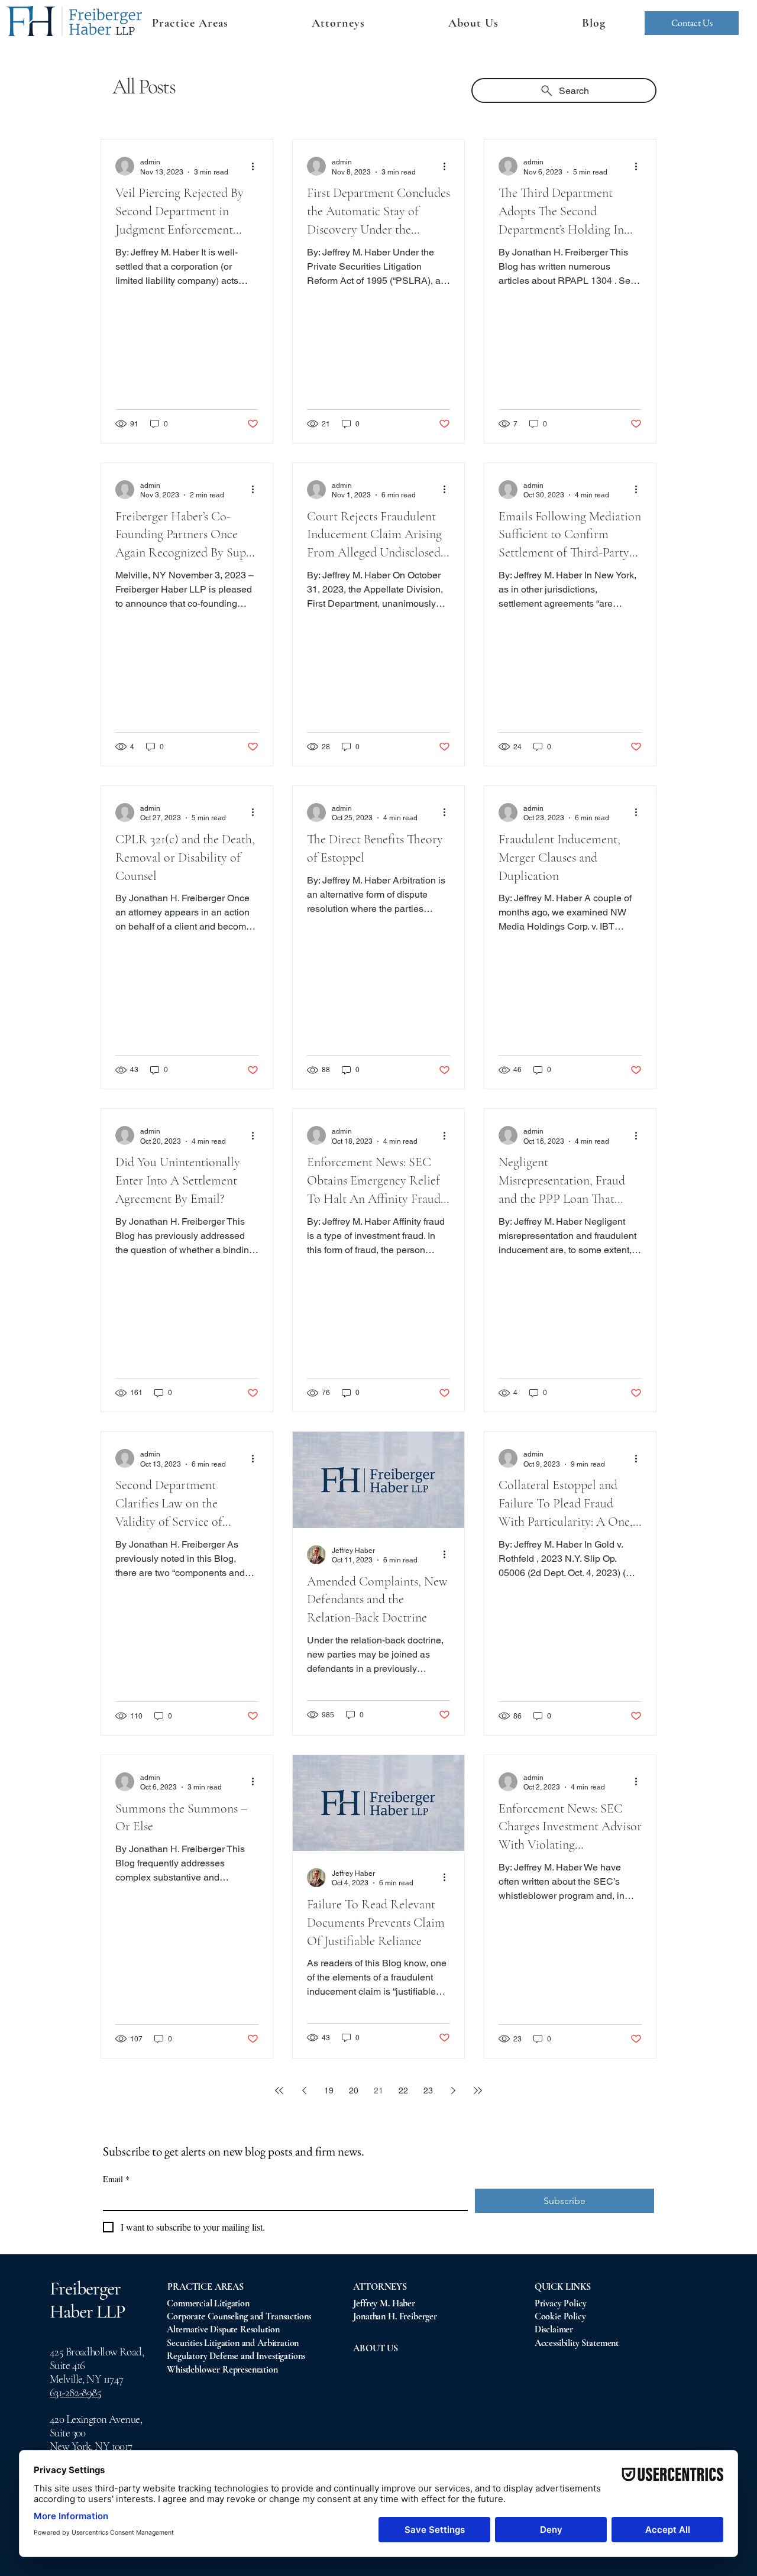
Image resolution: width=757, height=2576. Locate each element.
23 (428, 2090)
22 (403, 2090)
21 (378, 2090)
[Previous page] (304, 2090)
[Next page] (453, 2090)
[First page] (279, 2090)
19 (329, 2090)
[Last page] (478, 2090)
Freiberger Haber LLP (87, 2300)
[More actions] (257, 166)
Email (116, 2179)
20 (354, 2090)
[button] (338, 23)
